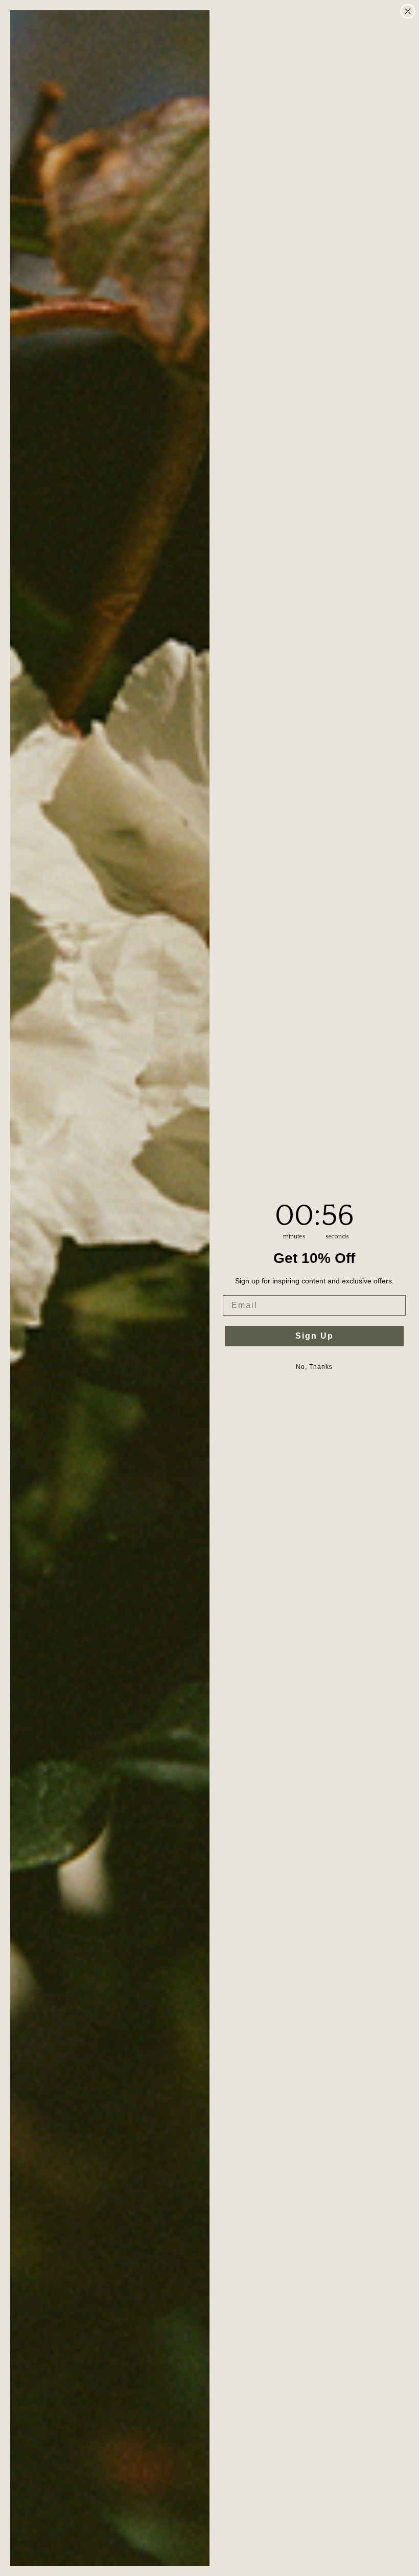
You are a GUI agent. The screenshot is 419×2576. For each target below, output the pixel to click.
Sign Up (315, 1336)
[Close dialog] (408, 11)
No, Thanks (314, 1367)
